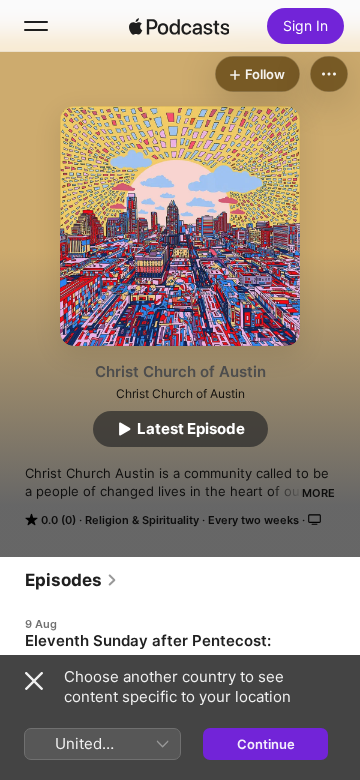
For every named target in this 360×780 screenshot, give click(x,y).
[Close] (34, 681)
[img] (179, 26)
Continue (266, 744)
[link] (71, 580)
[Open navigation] (36, 26)
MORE (318, 493)
